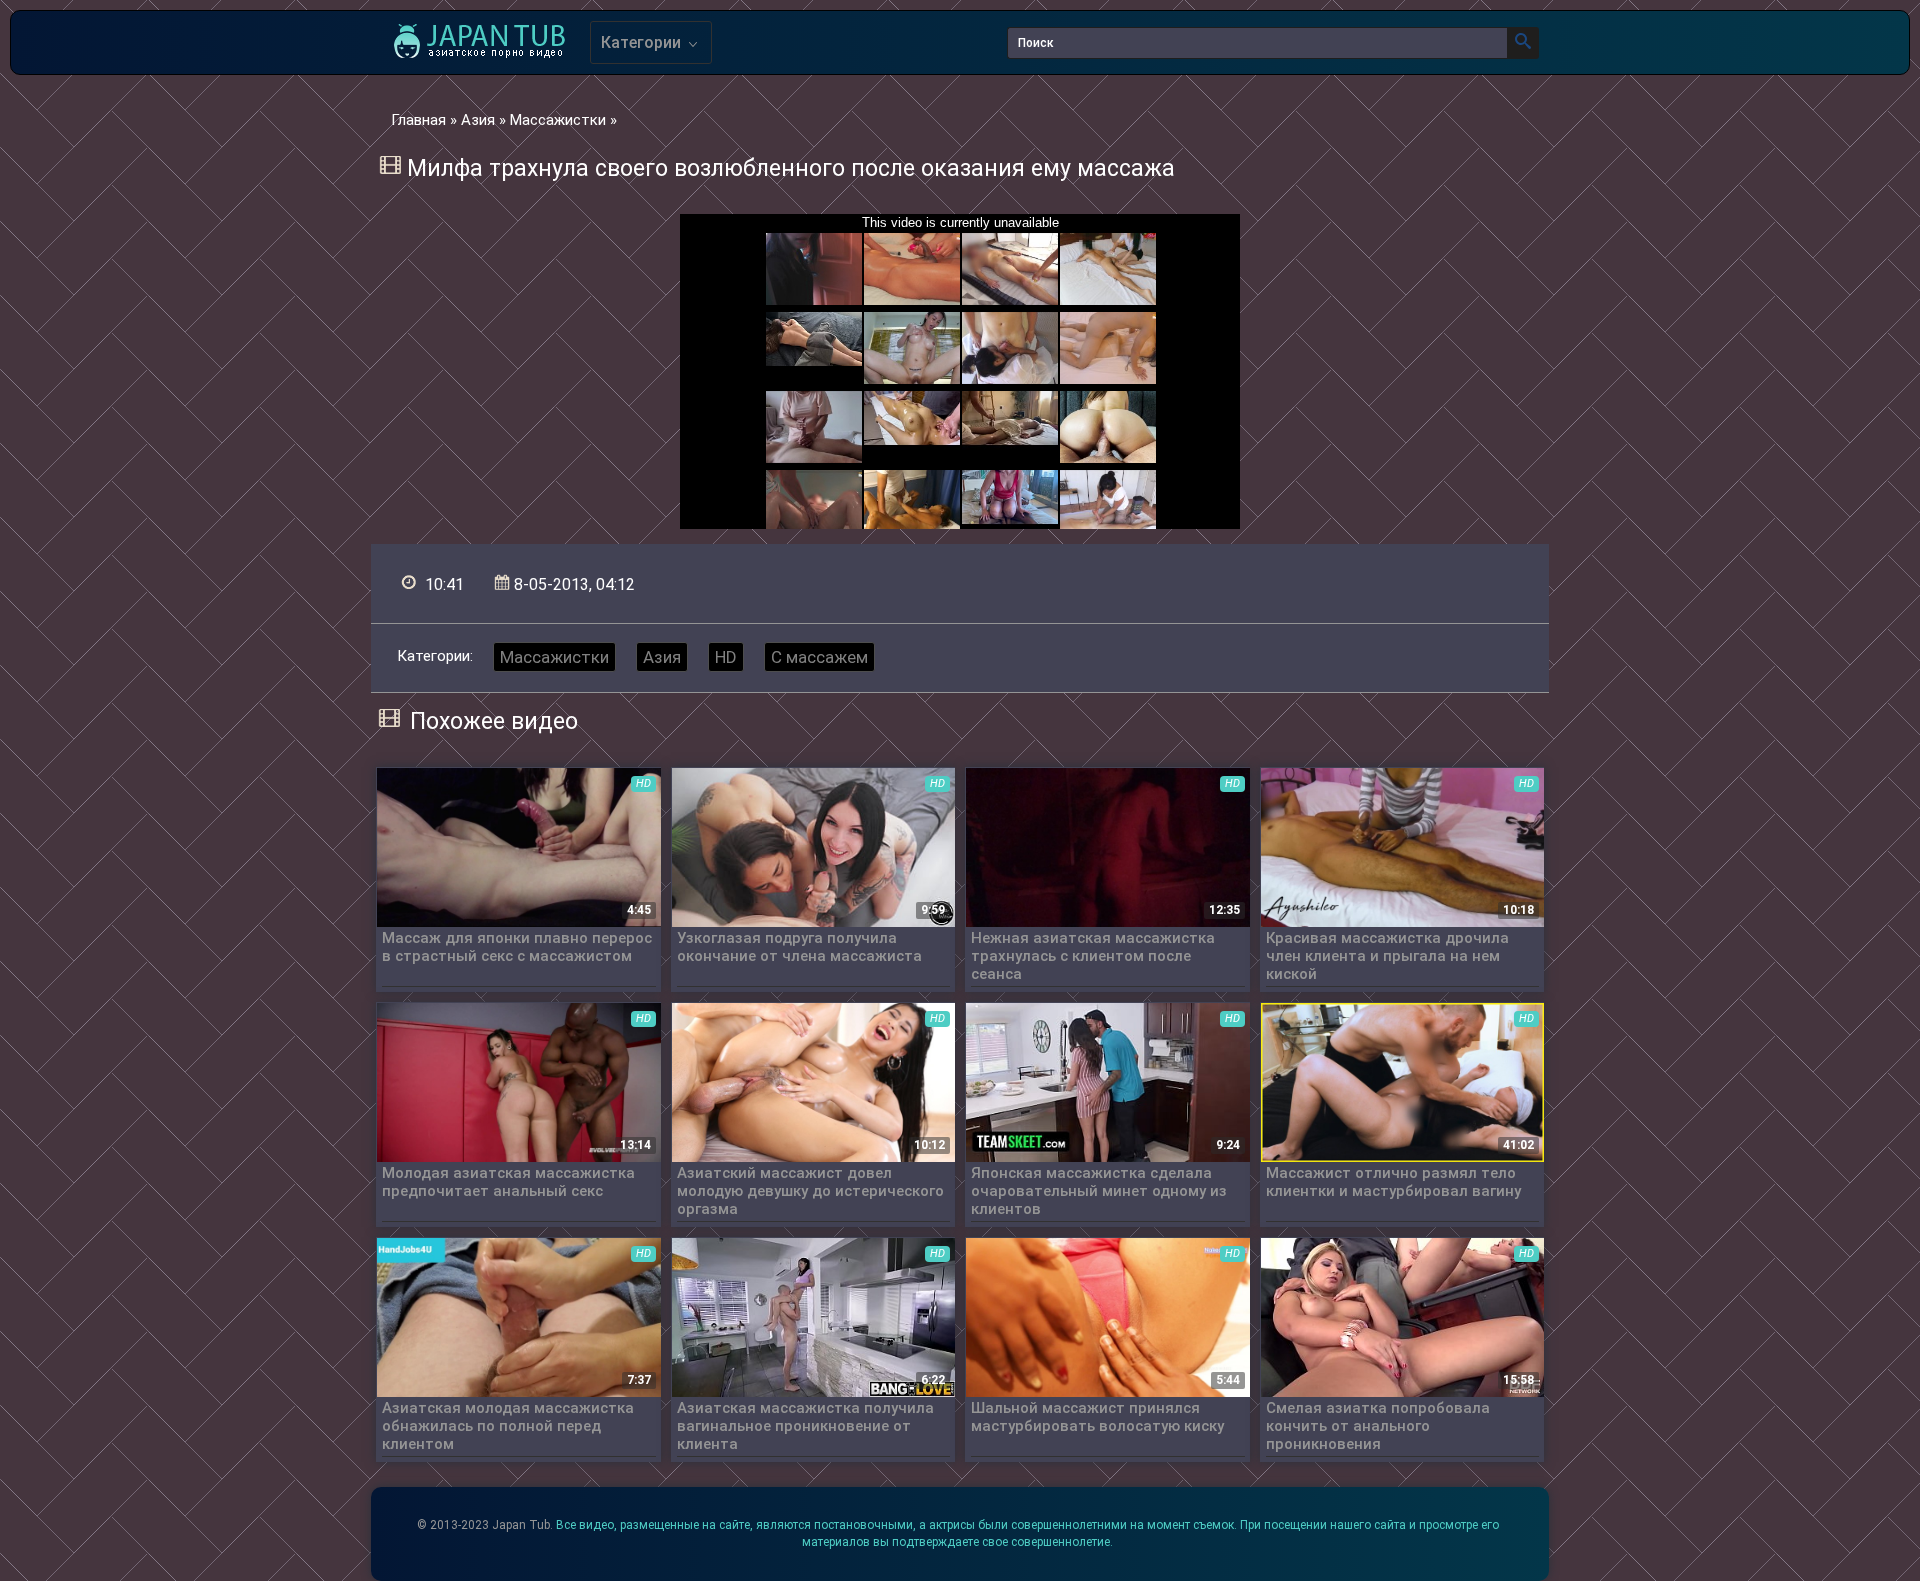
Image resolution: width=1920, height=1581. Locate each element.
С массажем (819, 657)
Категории (643, 42)
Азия (662, 657)
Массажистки (554, 657)
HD (726, 657)
